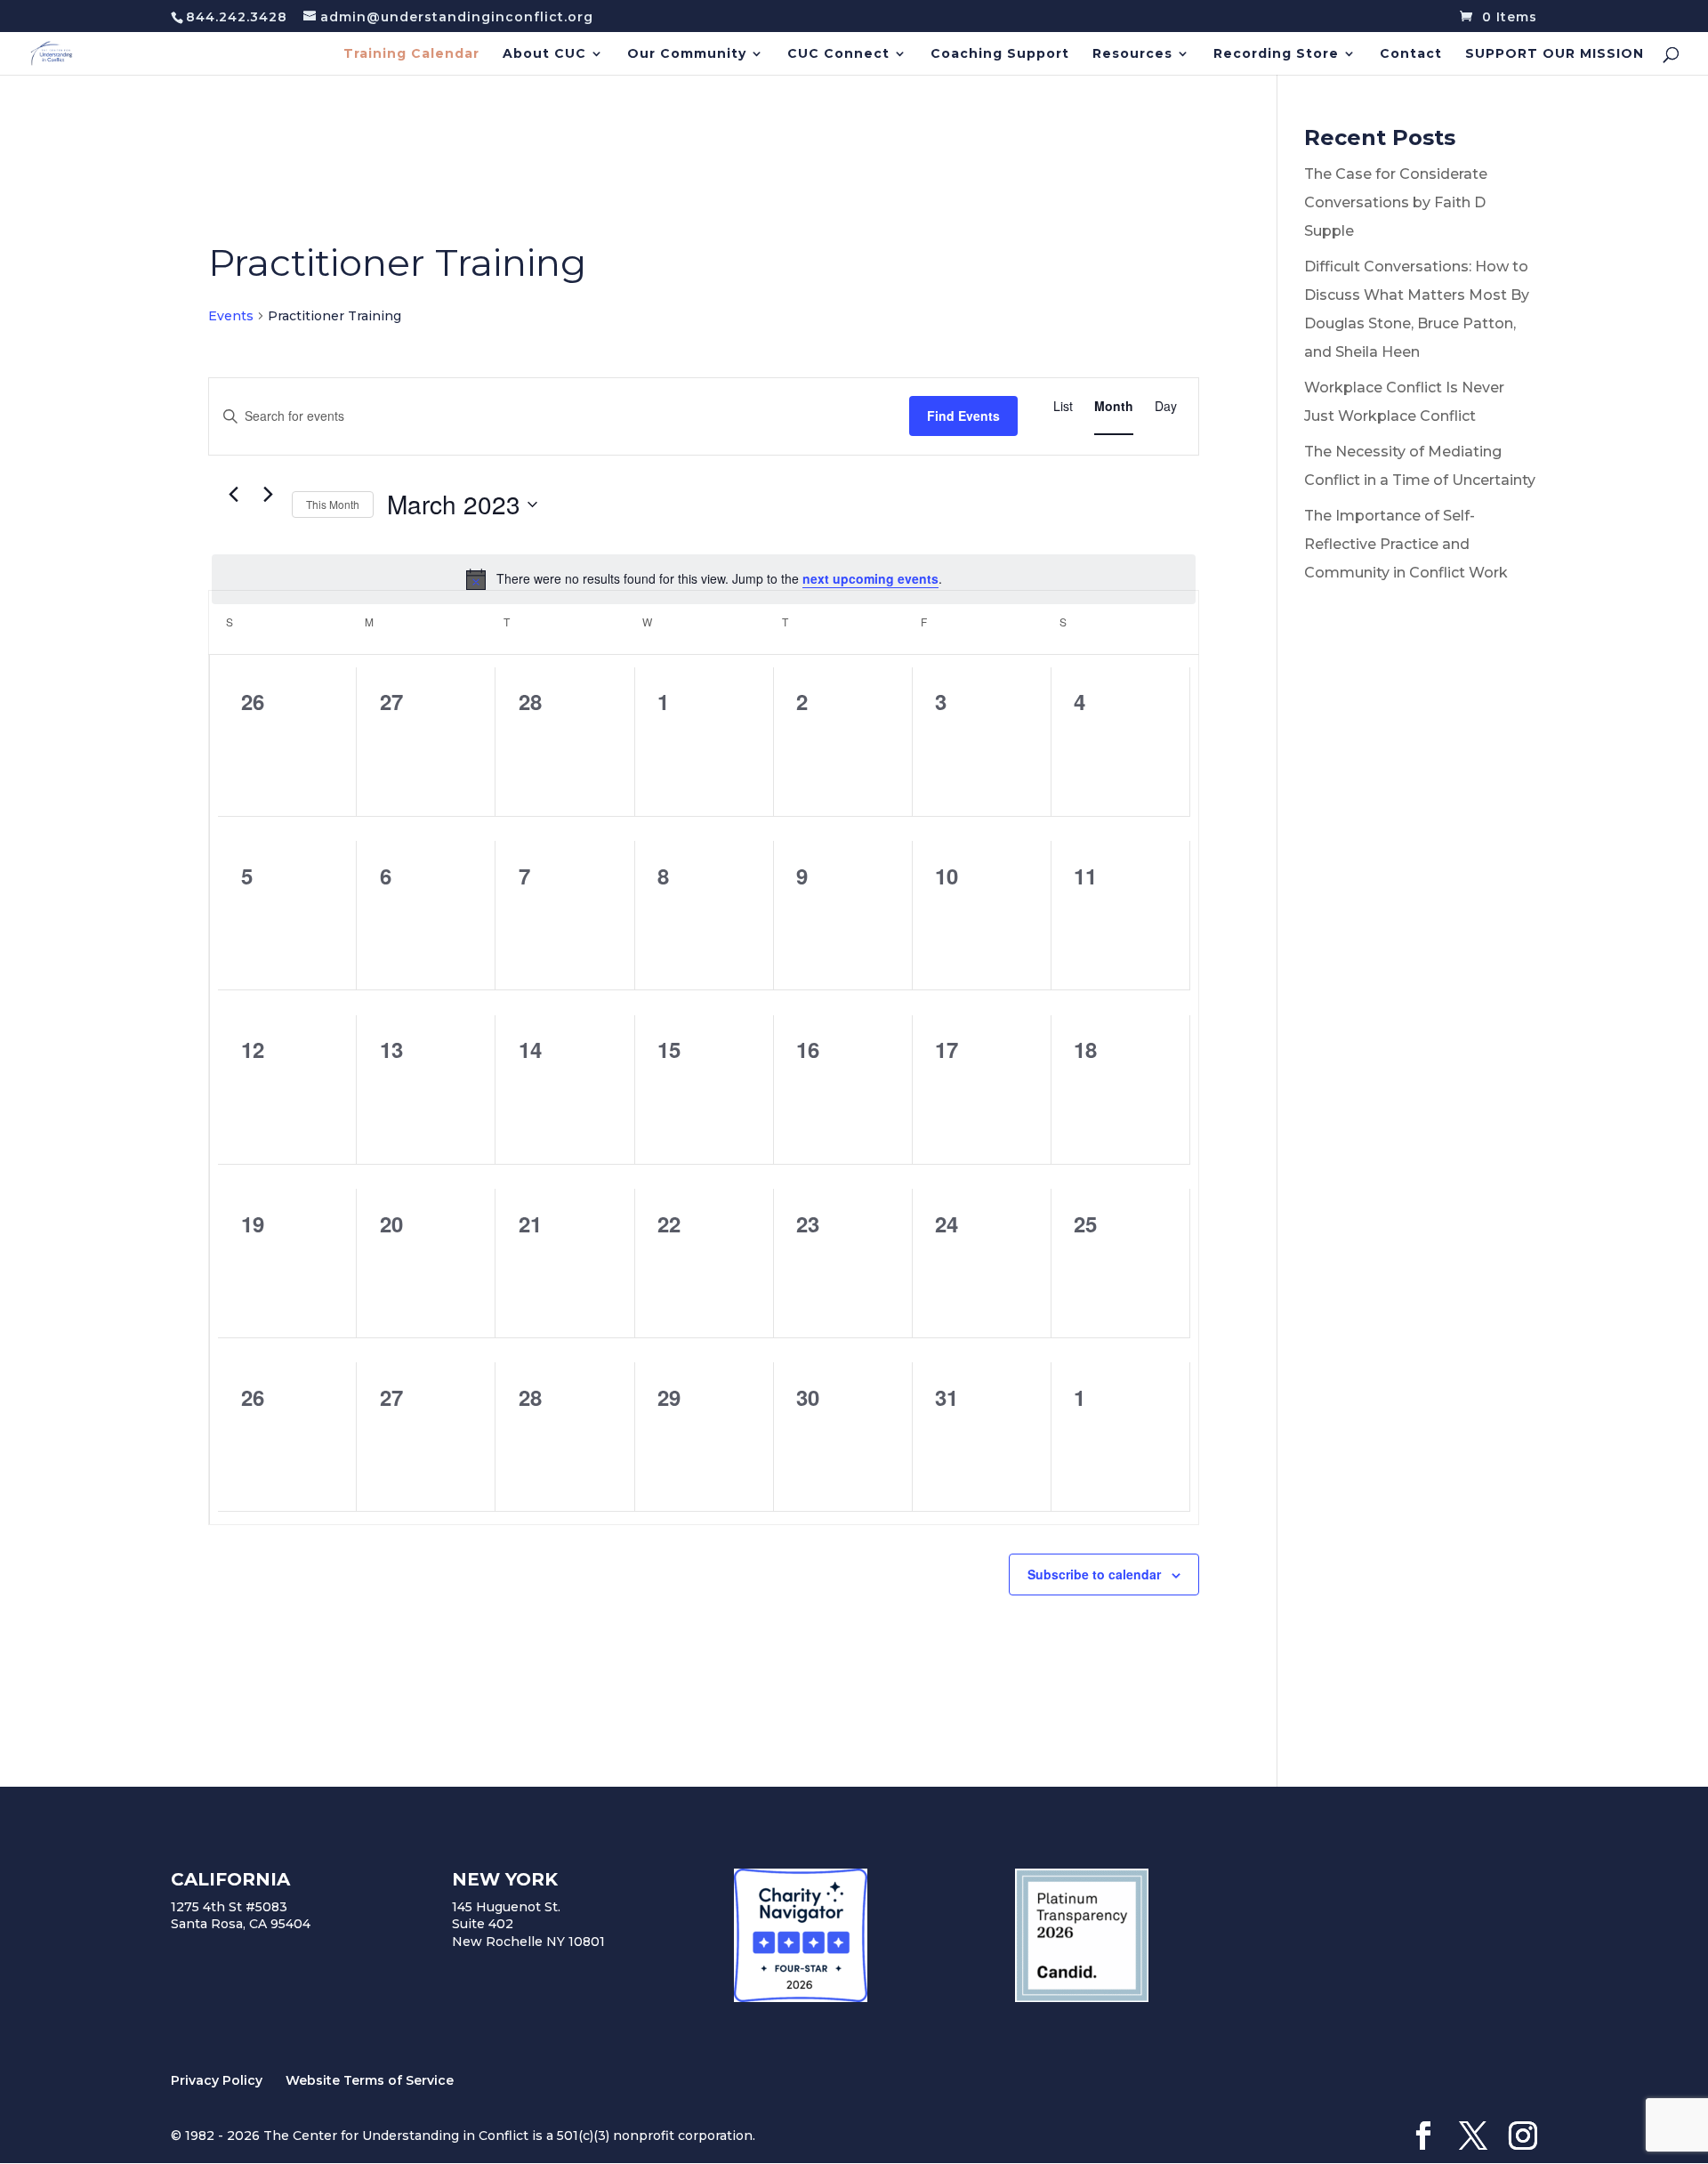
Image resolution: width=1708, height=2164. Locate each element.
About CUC (544, 54)
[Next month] (268, 495)
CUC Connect (838, 54)
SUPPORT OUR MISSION (1555, 54)
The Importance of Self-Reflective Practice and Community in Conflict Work (1406, 544)
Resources (1132, 54)
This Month (333, 504)
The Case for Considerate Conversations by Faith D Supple (1396, 202)
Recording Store (1276, 54)
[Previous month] (233, 495)
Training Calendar (411, 54)
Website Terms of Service (370, 2080)
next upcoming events (870, 578)
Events (231, 316)
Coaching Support (1000, 54)
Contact (1411, 54)
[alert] (704, 579)
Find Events (963, 416)
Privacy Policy (217, 2080)
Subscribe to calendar (1094, 1574)
